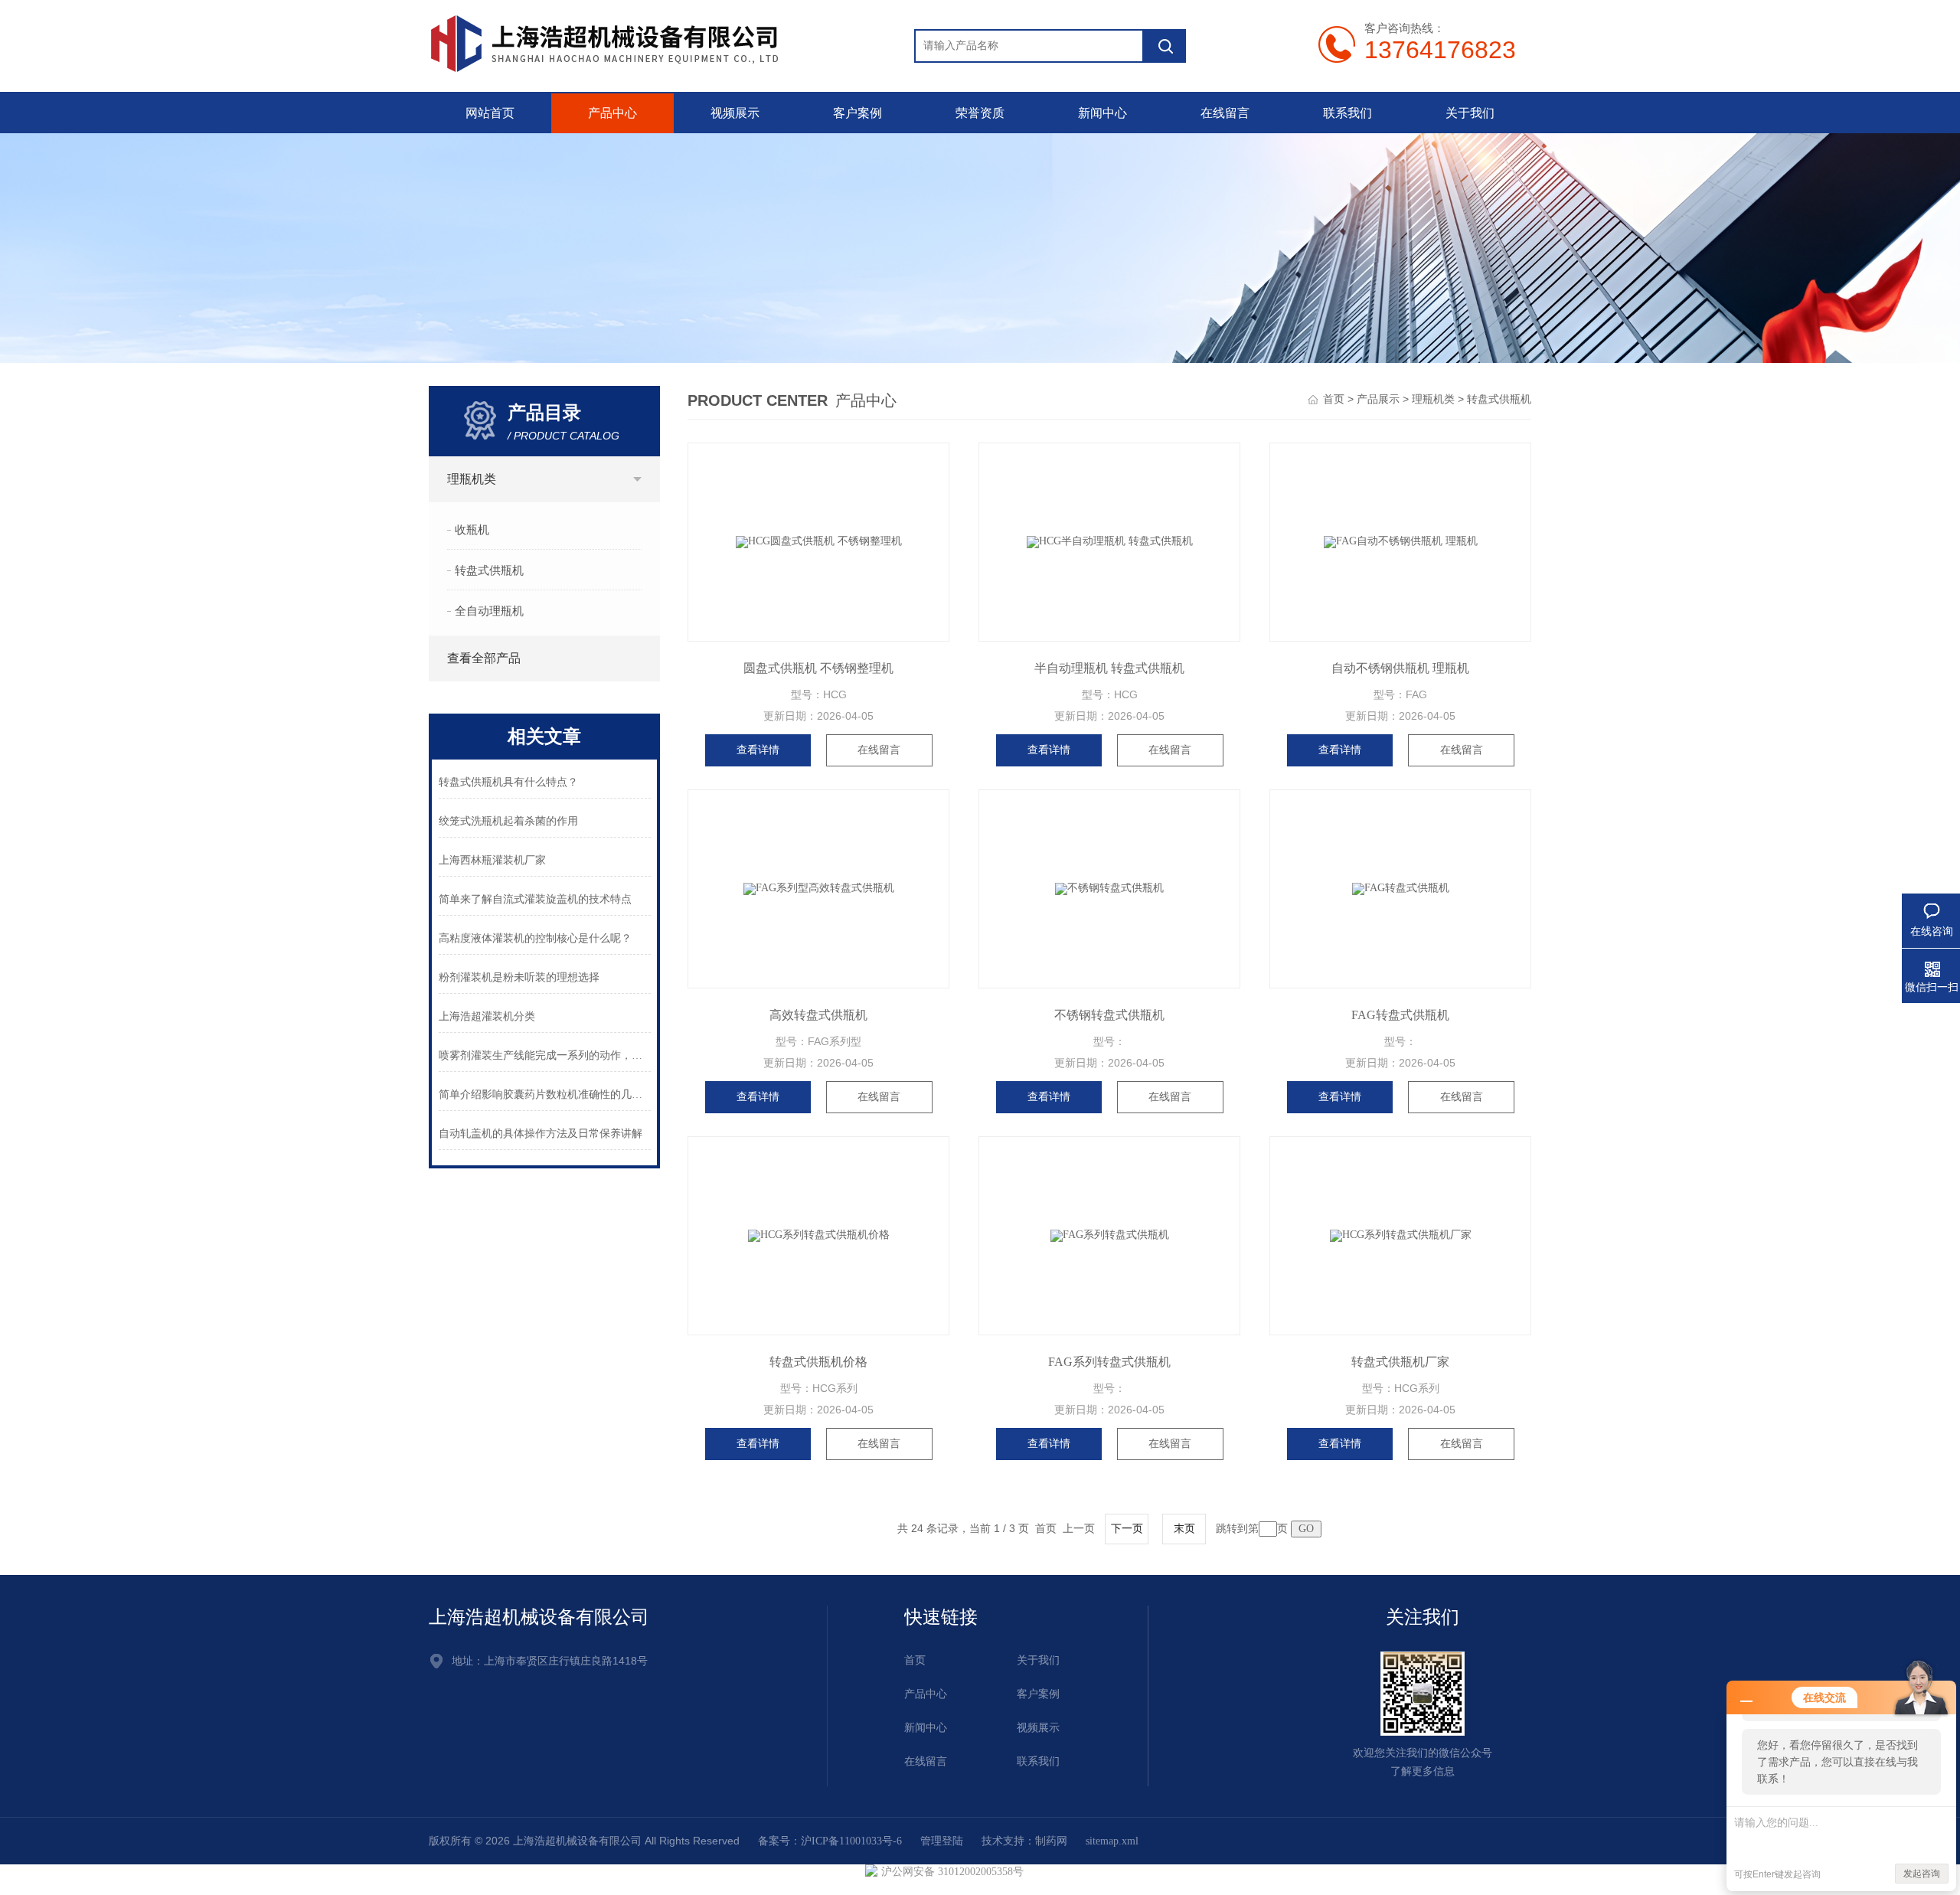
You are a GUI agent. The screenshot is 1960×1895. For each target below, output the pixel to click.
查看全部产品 (484, 658)
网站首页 (490, 113)
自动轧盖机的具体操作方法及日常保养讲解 (541, 1134)
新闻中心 (1102, 113)
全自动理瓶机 (489, 611)
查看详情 (758, 750)
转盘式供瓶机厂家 (1400, 1362)
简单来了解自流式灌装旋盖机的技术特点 (535, 899)
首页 (1334, 399)
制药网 (1051, 1841)
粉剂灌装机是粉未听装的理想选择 (519, 977)
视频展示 (735, 113)
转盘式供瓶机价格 (818, 1362)
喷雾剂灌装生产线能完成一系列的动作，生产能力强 (545, 1055)
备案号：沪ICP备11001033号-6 (830, 1841)
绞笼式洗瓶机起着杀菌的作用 (508, 821)
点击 (637, 479)
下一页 (1127, 1529)
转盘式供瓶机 (489, 570)
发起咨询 (1922, 1874)
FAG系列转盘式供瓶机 (1109, 1362)
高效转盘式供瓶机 (818, 1015)
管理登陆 (942, 1841)
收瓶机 (472, 530)
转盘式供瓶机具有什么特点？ (508, 782)
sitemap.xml (1112, 1841)
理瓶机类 (472, 479)
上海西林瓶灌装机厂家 (492, 860)
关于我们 (1470, 113)
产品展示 (1378, 399)
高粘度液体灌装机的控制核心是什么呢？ (535, 938)
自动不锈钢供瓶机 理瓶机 (1400, 668)
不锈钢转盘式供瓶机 (1109, 1015)
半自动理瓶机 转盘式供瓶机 (1109, 668)
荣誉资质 (980, 113)
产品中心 (612, 113)
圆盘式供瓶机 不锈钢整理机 (818, 668)
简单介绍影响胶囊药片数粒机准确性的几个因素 (545, 1095)
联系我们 (1347, 113)
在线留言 (1225, 113)
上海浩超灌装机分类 (487, 1016)
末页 (1184, 1529)
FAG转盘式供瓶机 (1400, 1015)
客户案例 (857, 113)
